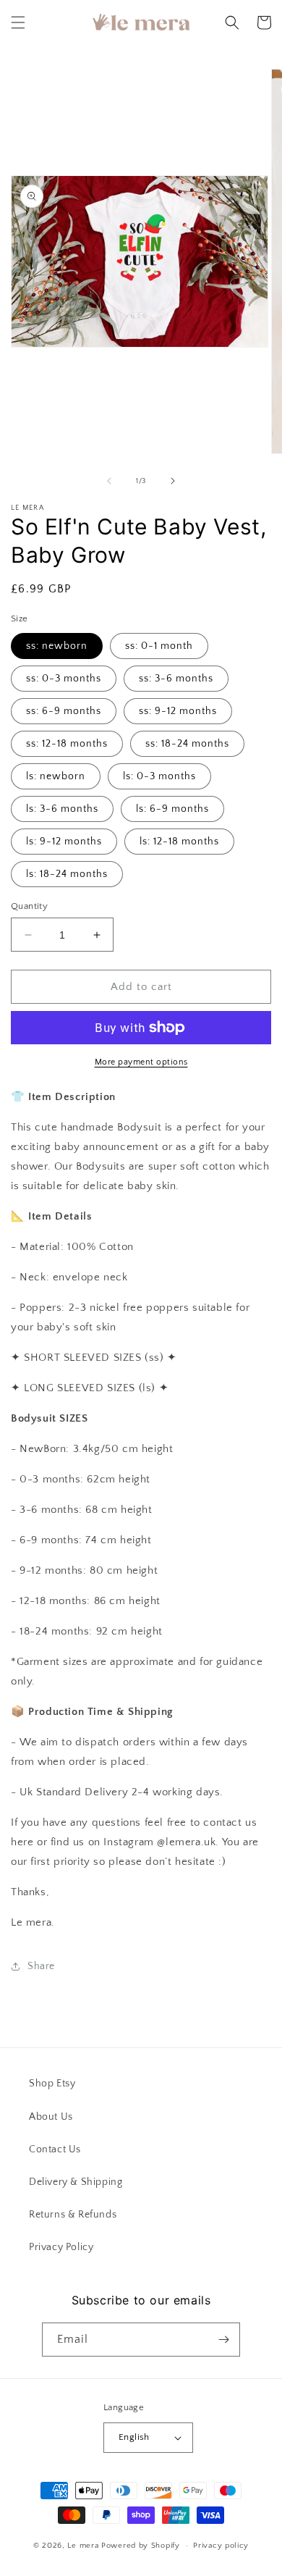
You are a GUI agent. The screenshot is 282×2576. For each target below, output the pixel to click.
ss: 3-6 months (176, 679)
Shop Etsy (52, 2084)
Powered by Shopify (141, 2546)
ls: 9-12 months (64, 842)
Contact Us (55, 2149)
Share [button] (41, 1966)
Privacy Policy (61, 2247)
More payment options (141, 1062)
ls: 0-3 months (159, 776)
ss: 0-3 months (64, 679)
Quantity (29, 906)
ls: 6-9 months (172, 809)
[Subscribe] (223, 2340)
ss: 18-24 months (187, 744)
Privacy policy (221, 2546)
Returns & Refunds (73, 2215)
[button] (18, 22)
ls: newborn (56, 776)
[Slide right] (173, 481)
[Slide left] (109, 481)
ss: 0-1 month (159, 646)
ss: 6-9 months (64, 711)
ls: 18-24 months (67, 874)
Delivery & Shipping (76, 2182)
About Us (51, 2117)
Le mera (84, 2546)
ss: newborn (57, 646)
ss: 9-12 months (178, 711)
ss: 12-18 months (67, 744)
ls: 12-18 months (179, 842)
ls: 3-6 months (62, 809)
